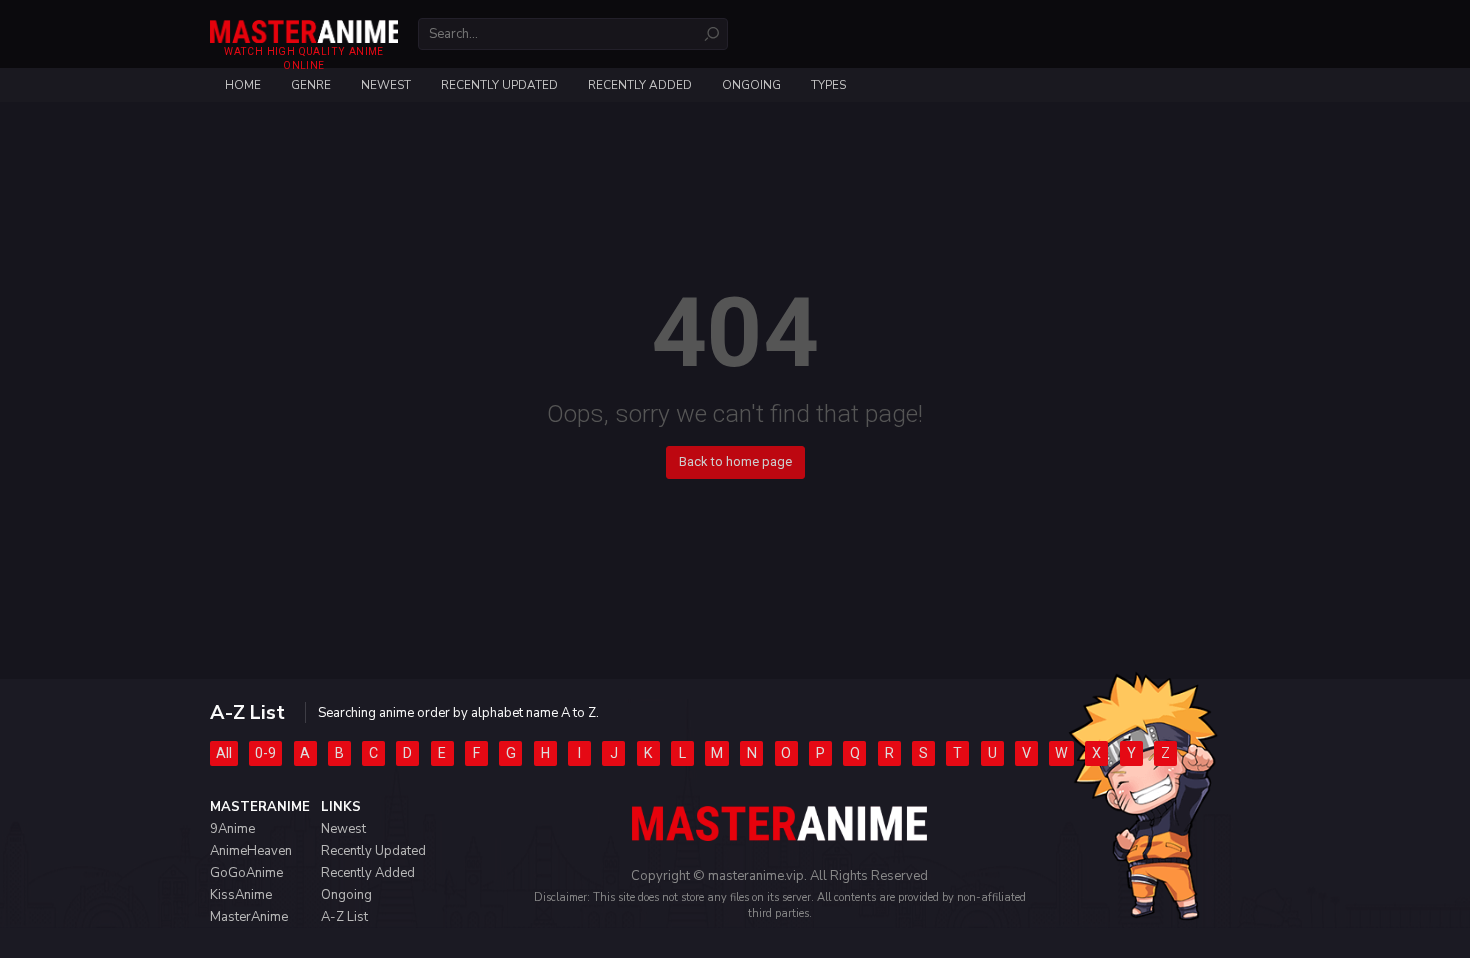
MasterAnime (249, 917)
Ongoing (751, 85)
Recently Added (640, 85)
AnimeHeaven (251, 851)
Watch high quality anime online (303, 58)
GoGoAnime (246, 873)
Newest (386, 85)
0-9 (265, 753)
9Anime (232, 829)
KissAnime (241, 895)
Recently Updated (499, 85)
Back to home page (735, 461)
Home (243, 85)
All (224, 753)
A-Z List (344, 917)
